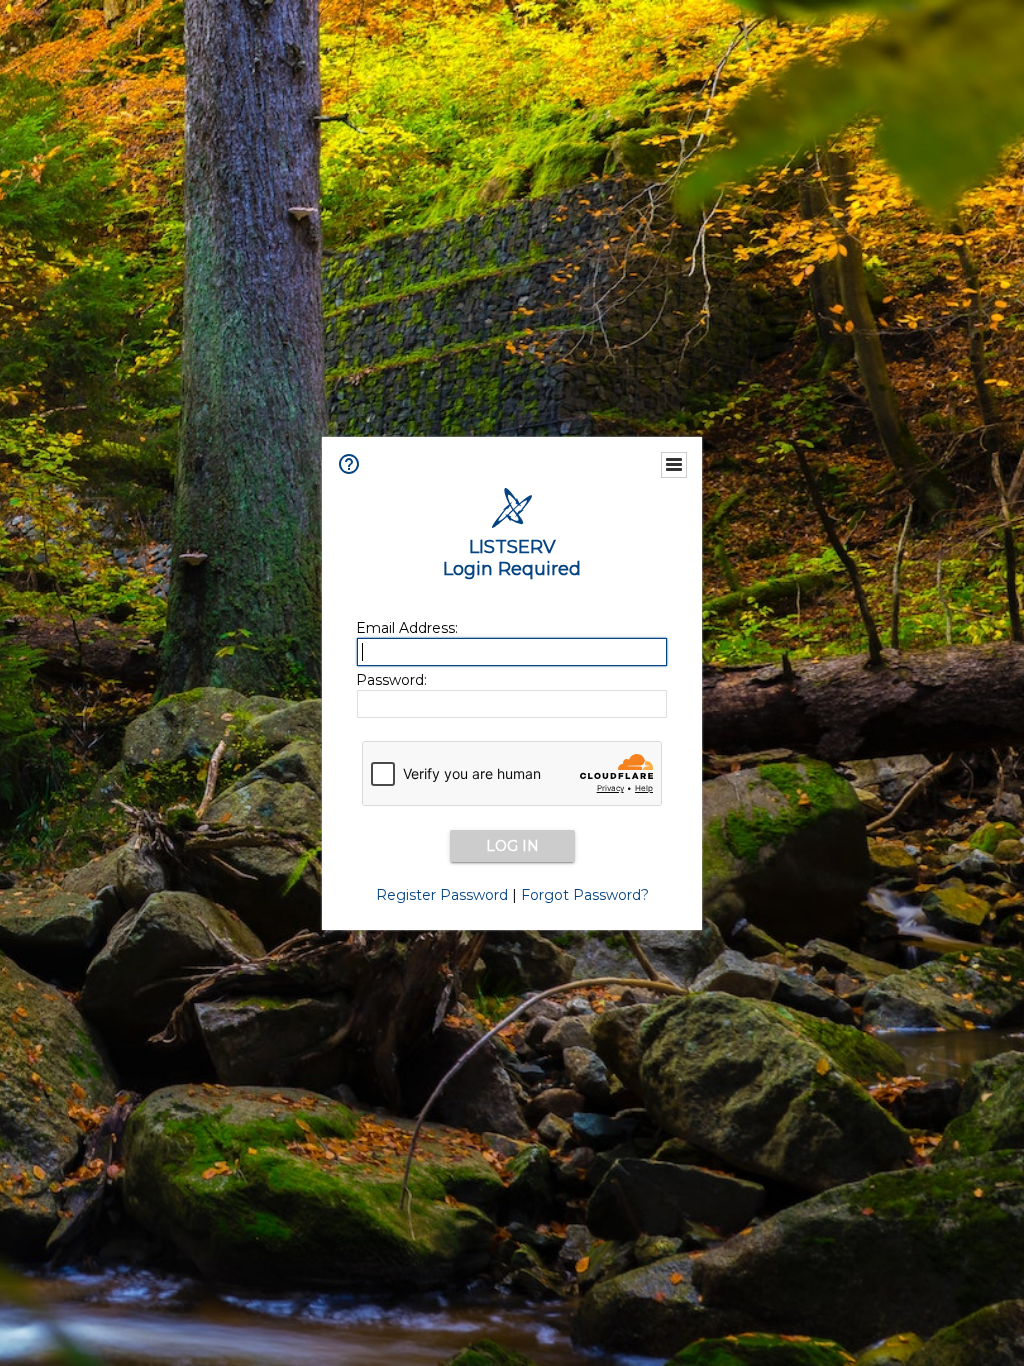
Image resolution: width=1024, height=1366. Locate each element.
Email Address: (407, 628)
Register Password (442, 895)
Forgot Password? (585, 895)
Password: (391, 680)
